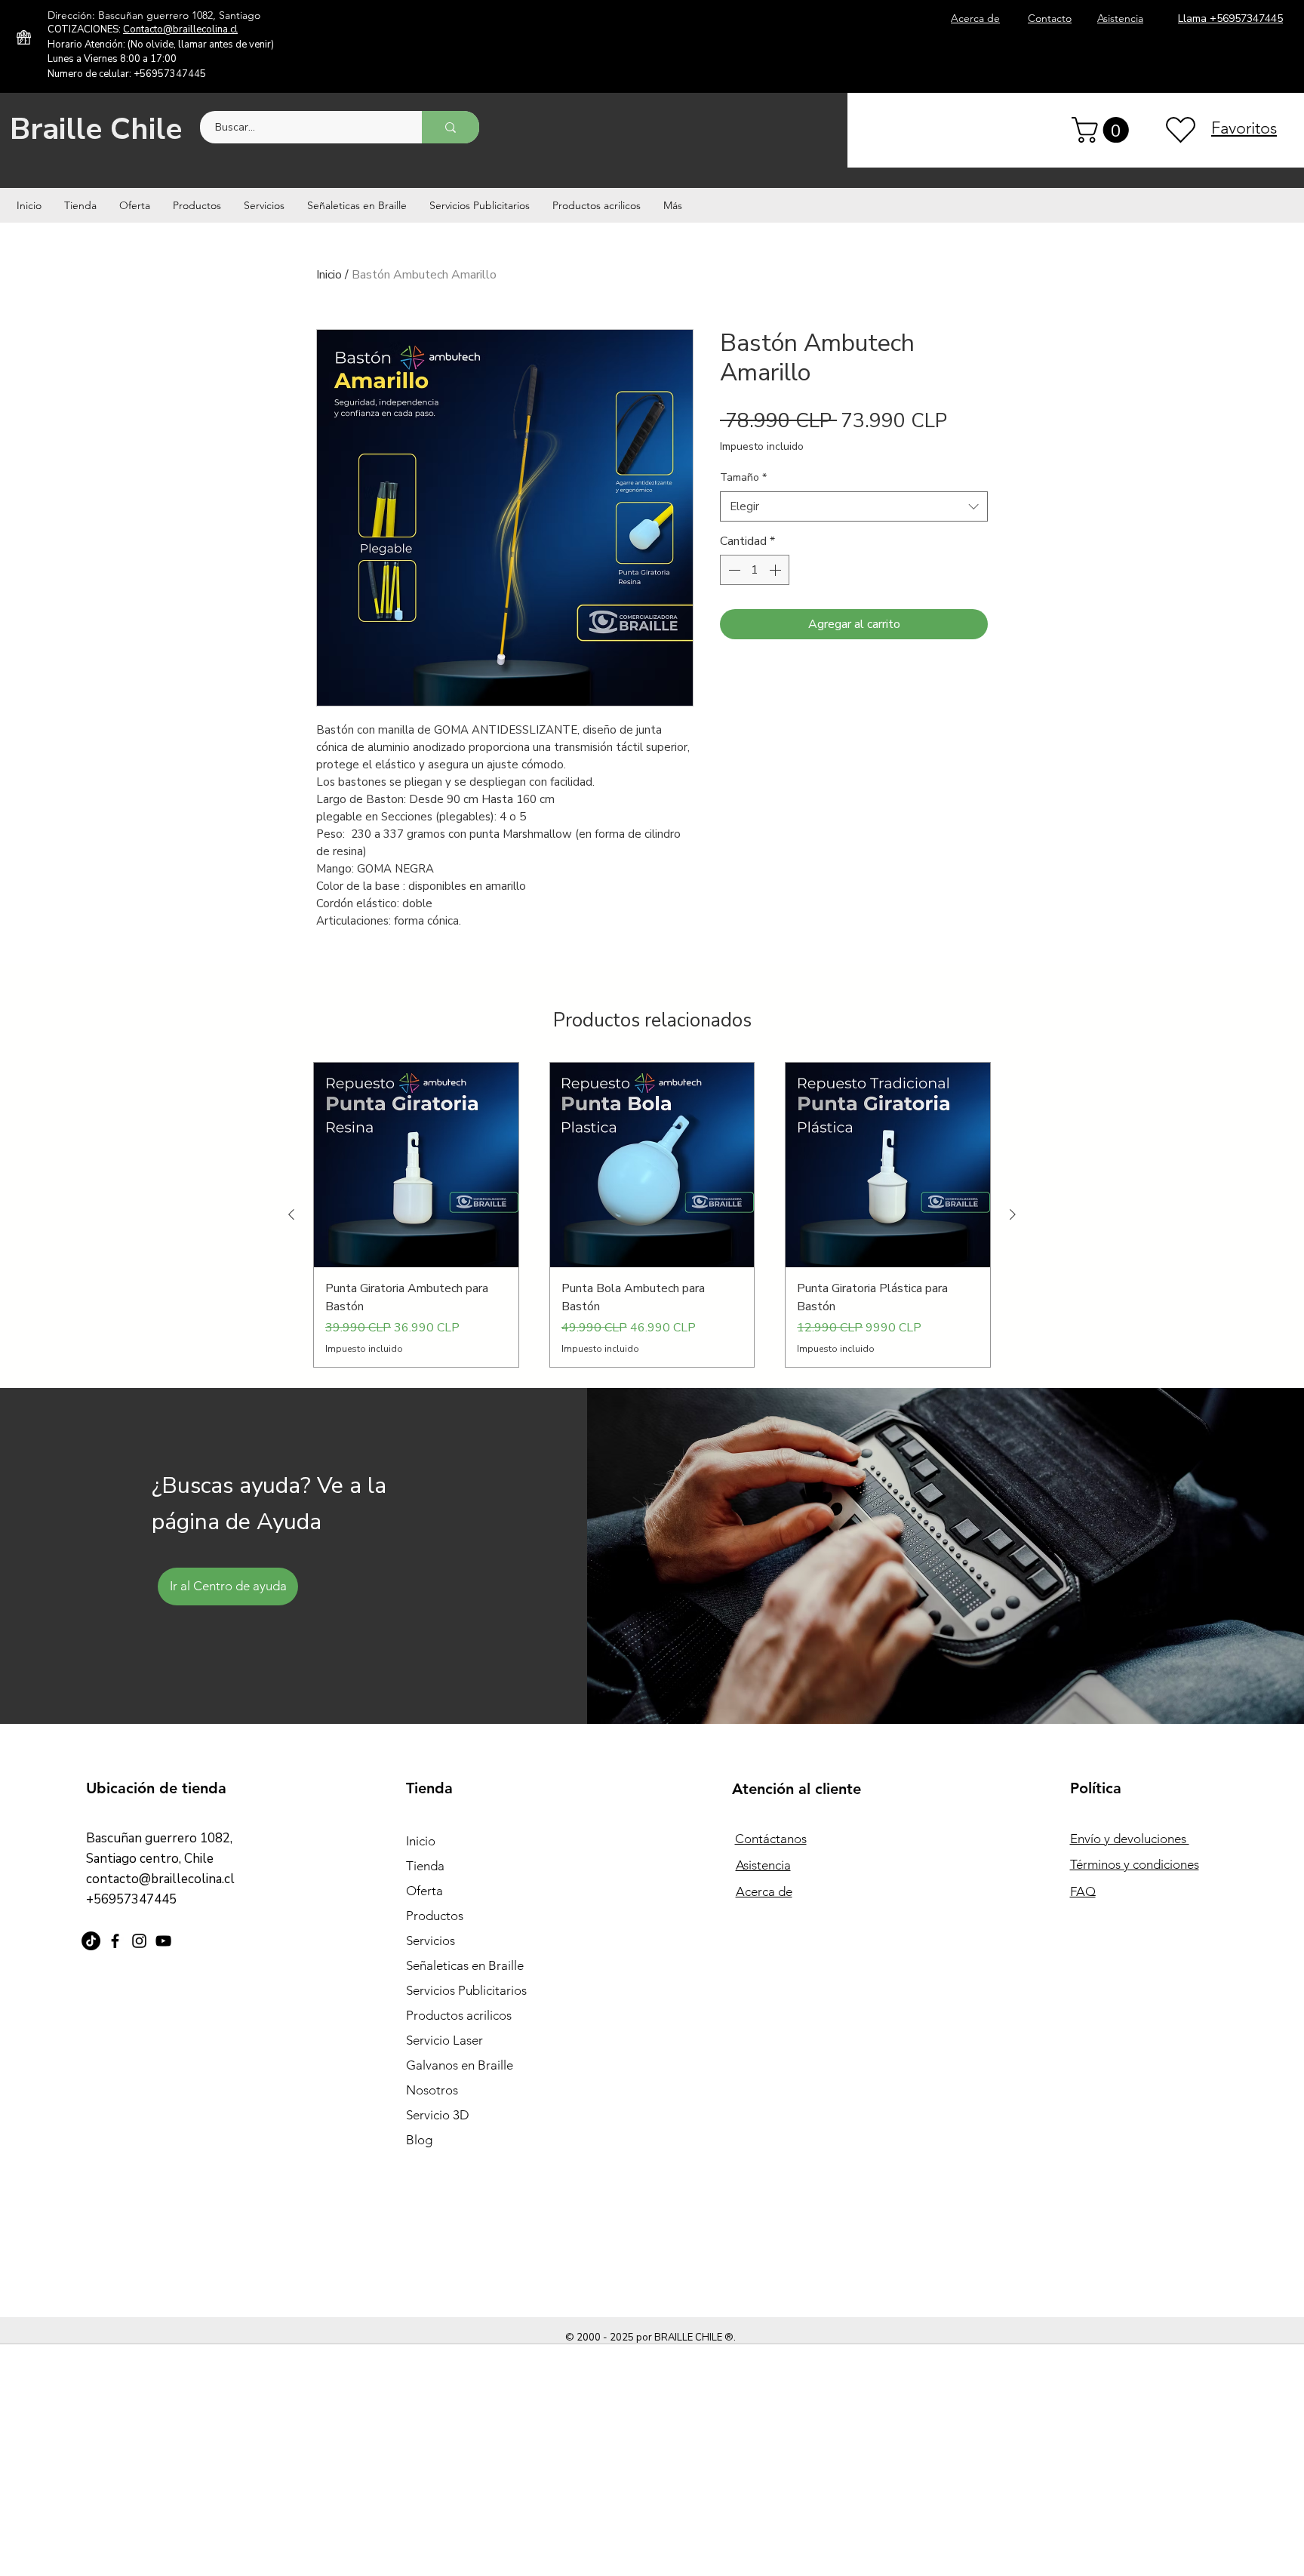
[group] (652, 1214)
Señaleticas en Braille (465, 1965)
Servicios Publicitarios (466, 1990)
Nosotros (432, 2090)
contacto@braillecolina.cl (160, 1879)
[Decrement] (733, 570)
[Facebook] (115, 1941)
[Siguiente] (1013, 1214)
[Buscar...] (451, 127)
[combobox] (854, 507)
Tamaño (743, 477)
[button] (1103, 130)
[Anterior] (291, 1214)
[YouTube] (163, 1941)
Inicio (329, 275)
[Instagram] (139, 1941)
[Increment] (777, 570)
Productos (435, 1916)
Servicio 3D (438, 2115)
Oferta (424, 1891)
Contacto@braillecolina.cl (180, 29)
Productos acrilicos (459, 2015)
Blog (419, 2140)
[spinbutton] (755, 570)
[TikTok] (91, 1941)
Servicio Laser (444, 2040)
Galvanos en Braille (460, 2065)
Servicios (431, 1940)
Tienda (425, 1866)
